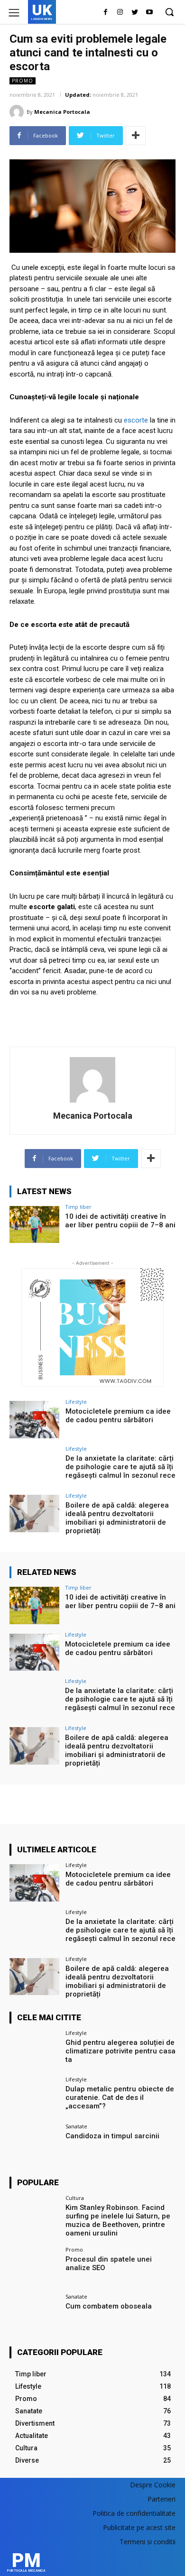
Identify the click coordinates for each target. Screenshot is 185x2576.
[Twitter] (134, 13)
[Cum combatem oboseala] (34, 2314)
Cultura (75, 2198)
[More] (136, 136)
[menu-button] (14, 13)
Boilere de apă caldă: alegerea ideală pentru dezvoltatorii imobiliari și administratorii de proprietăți (117, 1518)
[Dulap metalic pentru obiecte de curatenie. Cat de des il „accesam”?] (34, 2097)
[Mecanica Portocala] (18, 112)
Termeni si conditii (148, 2542)
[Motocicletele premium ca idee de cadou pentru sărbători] (34, 1420)
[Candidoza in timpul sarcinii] (34, 2144)
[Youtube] (149, 13)
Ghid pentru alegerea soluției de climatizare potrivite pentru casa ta (120, 2051)
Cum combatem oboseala (109, 2306)
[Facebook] (106, 13)
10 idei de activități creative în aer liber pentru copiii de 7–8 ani (120, 1221)
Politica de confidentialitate (134, 2513)
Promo (23, 81)
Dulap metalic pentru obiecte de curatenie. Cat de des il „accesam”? (120, 2098)
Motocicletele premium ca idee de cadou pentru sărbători (118, 1416)
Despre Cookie (153, 2485)
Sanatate (76, 2126)
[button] (169, 12)
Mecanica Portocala (62, 112)
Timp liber (78, 1207)
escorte (136, 420)
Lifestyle (76, 1402)
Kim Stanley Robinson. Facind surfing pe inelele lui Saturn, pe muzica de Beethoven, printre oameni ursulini (118, 2220)
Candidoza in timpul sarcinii (112, 2136)
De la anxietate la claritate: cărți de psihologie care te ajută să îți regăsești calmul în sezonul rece (120, 1467)
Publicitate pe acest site (139, 2527)
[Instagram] (120, 13)
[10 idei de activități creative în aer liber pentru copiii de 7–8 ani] (34, 1225)
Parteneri (162, 2499)
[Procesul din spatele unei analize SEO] (34, 2268)
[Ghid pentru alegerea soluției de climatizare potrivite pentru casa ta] (34, 2051)
